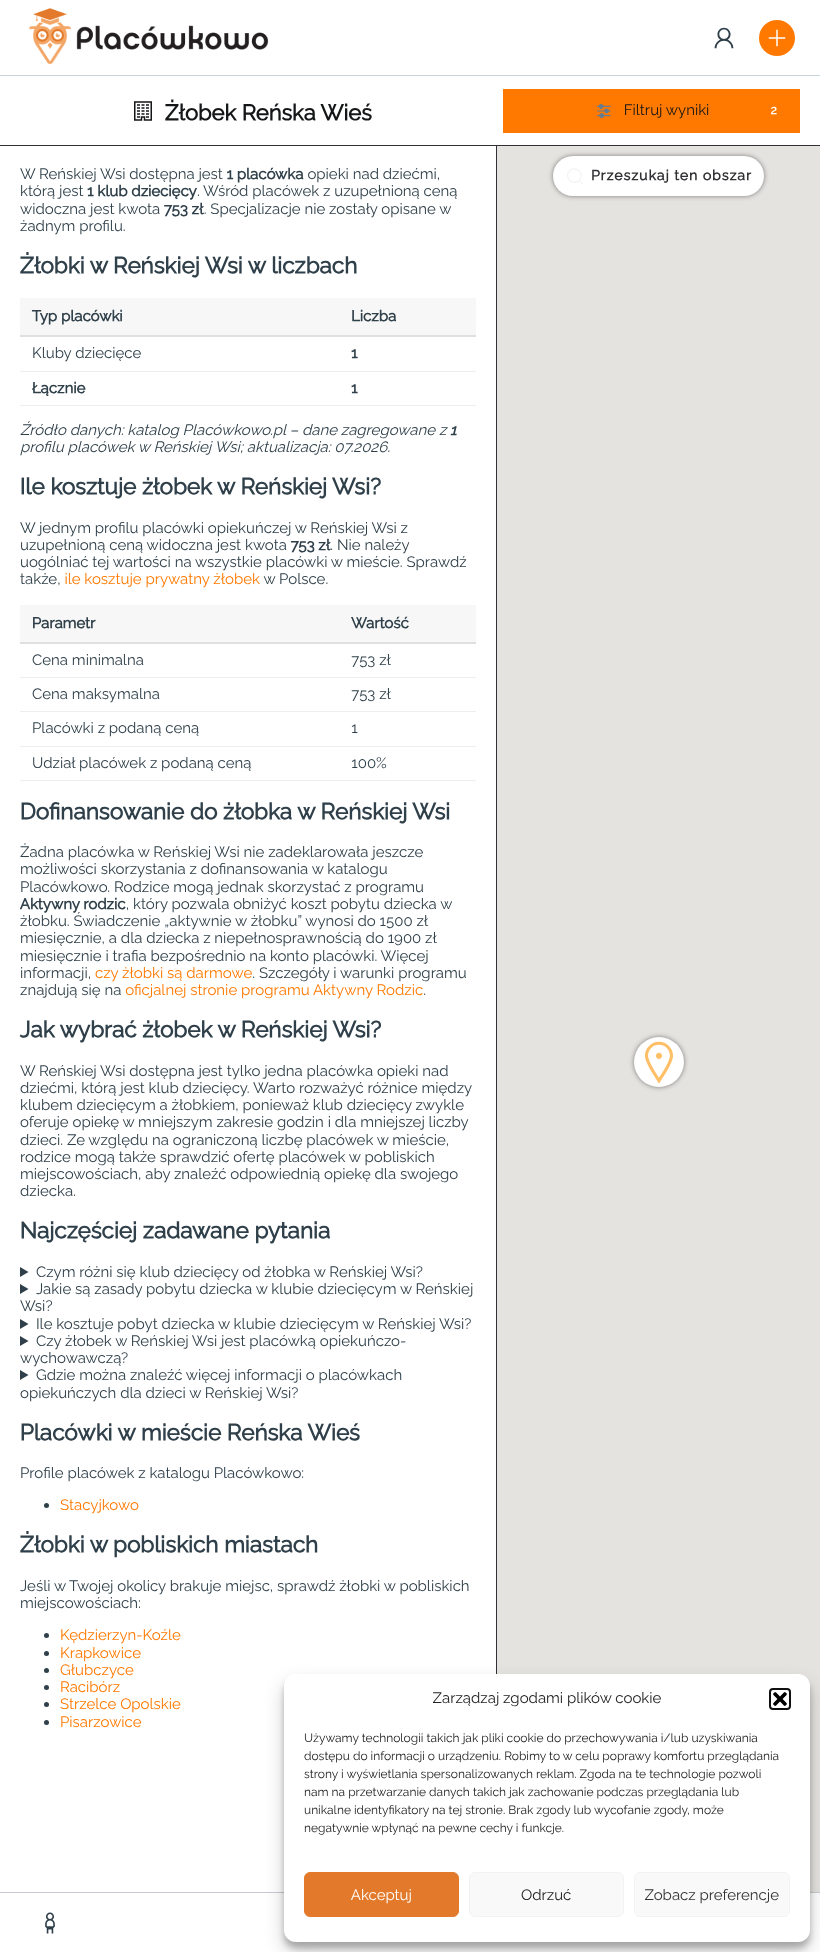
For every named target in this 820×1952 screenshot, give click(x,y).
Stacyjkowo (99, 1505)
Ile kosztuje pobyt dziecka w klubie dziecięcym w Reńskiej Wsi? (254, 1324)
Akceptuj (381, 1895)
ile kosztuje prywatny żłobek (162, 579)
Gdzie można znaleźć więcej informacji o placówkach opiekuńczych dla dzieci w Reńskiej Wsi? (211, 1384)
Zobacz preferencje (712, 1895)
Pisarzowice (101, 1722)
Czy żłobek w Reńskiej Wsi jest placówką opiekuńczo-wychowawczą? (213, 1350)
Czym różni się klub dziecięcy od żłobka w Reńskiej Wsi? (229, 1272)
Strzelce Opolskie (120, 1704)
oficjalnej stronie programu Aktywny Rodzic (274, 990)
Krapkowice (100, 1653)
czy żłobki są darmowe (173, 973)
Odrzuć (546, 1895)
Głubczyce (97, 1670)
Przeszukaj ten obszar (671, 176)
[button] (780, 1699)
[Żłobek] (52, 1923)
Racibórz (90, 1687)
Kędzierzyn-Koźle (120, 1635)
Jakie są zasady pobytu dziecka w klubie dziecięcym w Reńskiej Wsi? (246, 1298)
